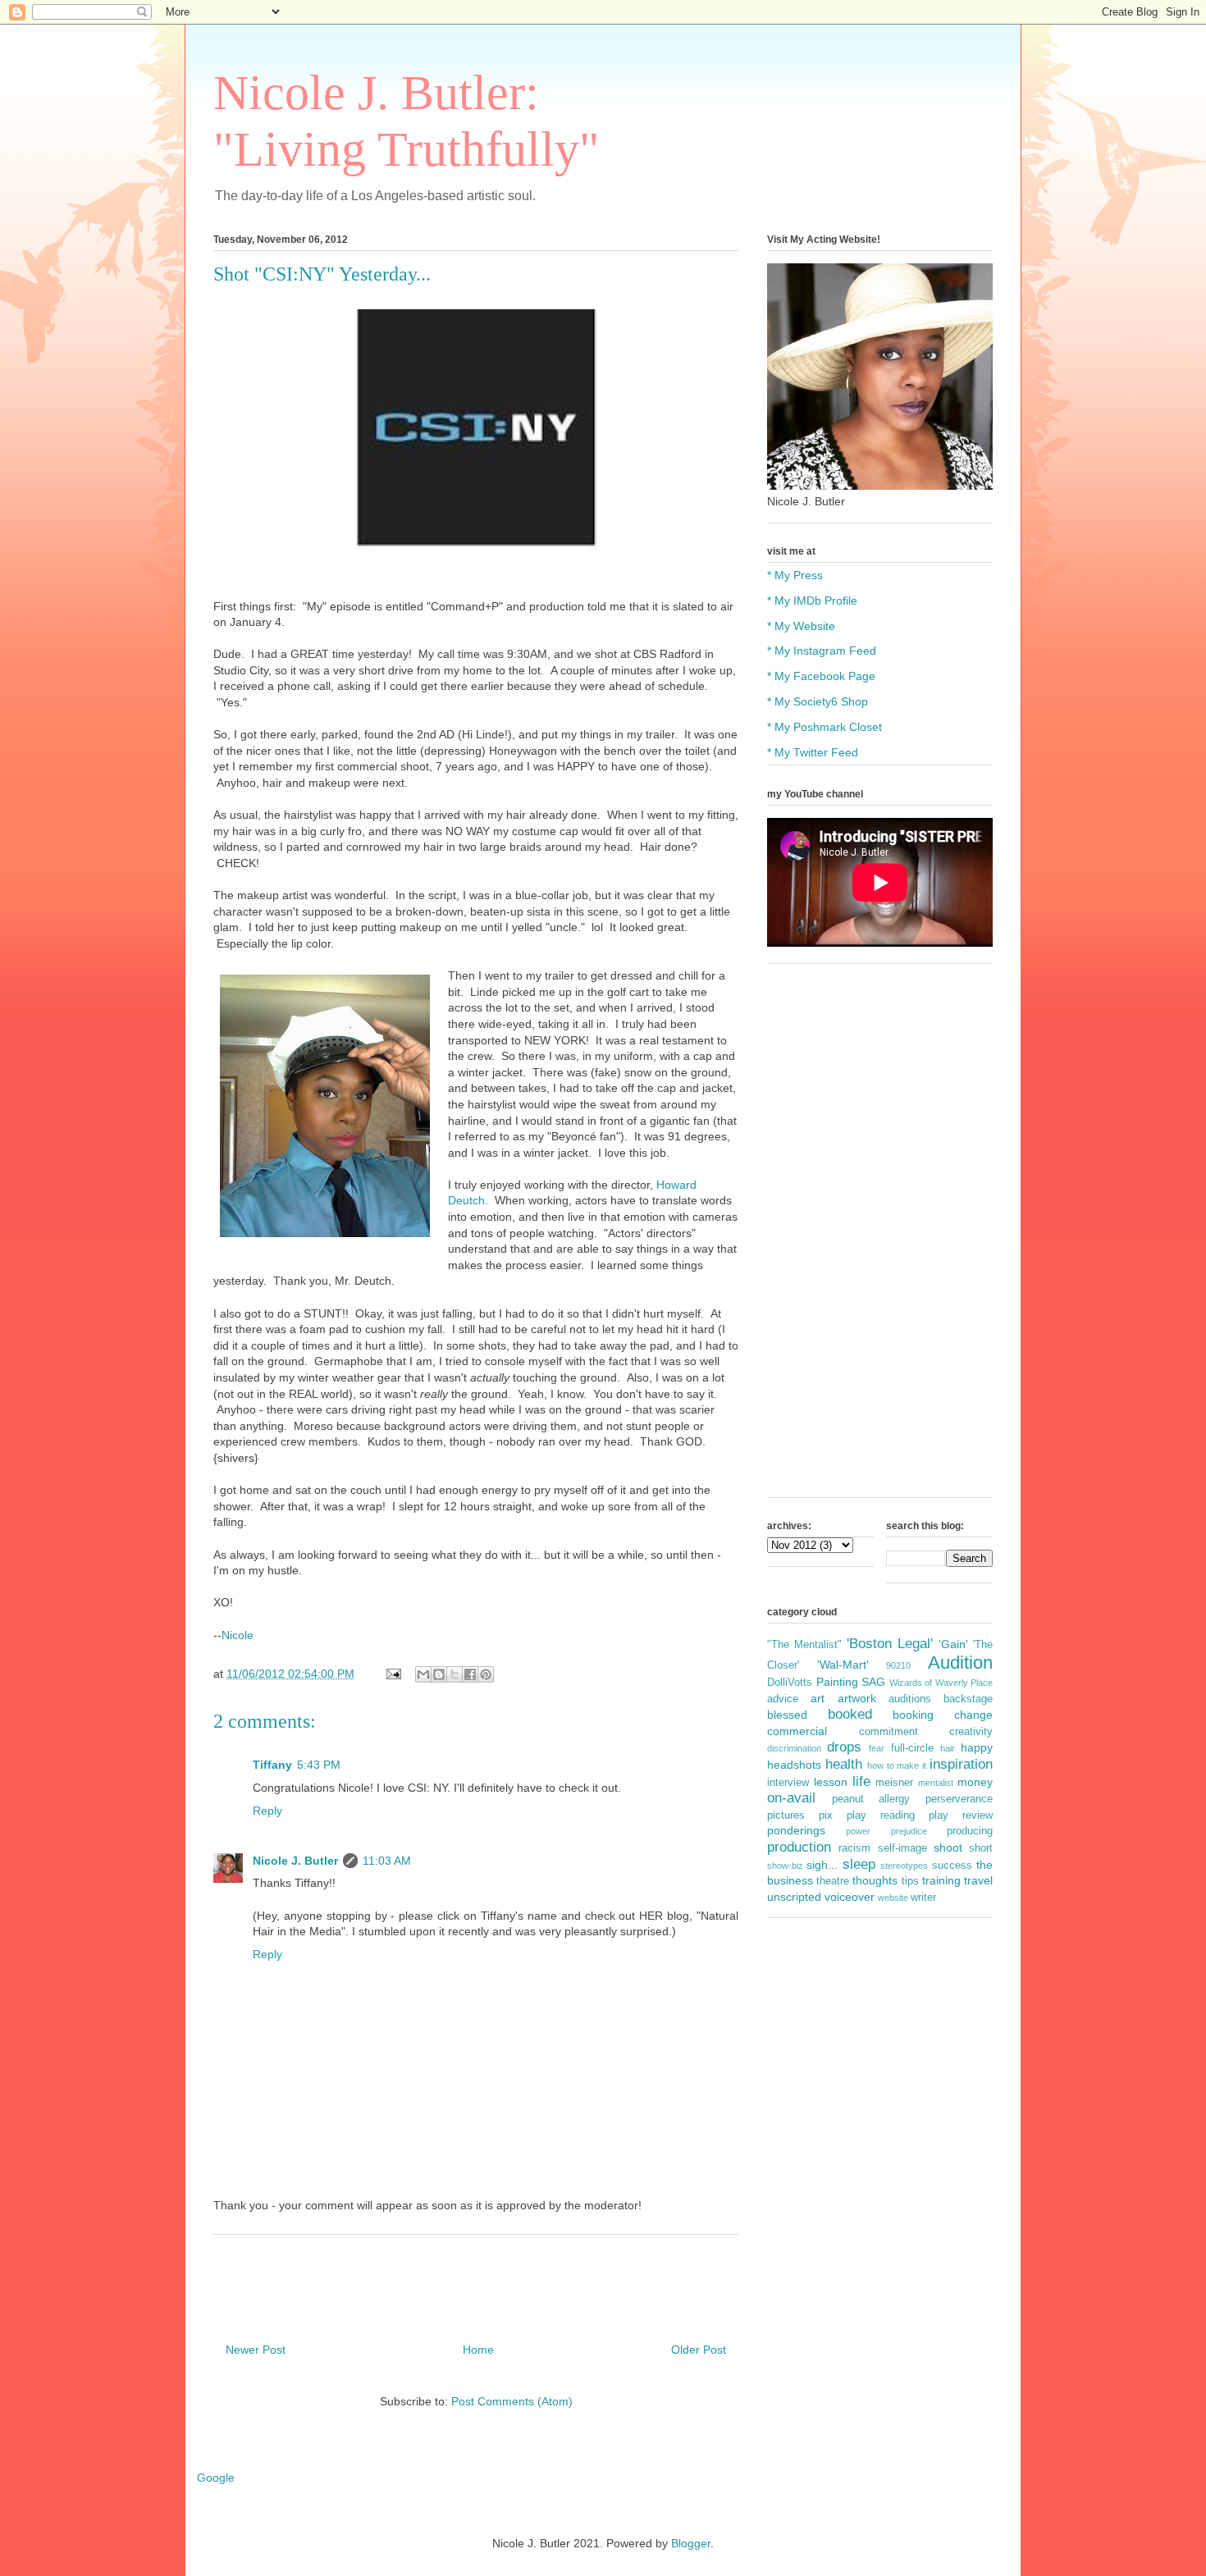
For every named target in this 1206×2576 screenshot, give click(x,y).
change (973, 1715)
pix (826, 1816)
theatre (833, 1881)
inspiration (961, 1764)
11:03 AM (387, 1861)
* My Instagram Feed (822, 651)
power (858, 1831)
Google (216, 2478)
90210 (898, 1665)
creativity (971, 1732)
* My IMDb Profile (812, 601)
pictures (786, 1816)
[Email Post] (393, 1674)
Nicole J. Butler (295, 1861)
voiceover (850, 1897)
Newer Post (256, 2350)
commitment (889, 1732)
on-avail (791, 1798)
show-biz (785, 1866)
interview (788, 1783)
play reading (881, 1816)
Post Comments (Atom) (512, 2401)
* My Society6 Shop (818, 701)
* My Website (801, 626)
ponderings (796, 1830)
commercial (797, 1731)
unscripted (794, 1897)
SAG (873, 1682)
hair (948, 1748)
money (975, 1782)
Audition (960, 1663)
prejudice (909, 1831)
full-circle (912, 1748)
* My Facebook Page (821, 676)
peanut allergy (871, 1799)
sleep (859, 1864)
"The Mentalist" (804, 1645)
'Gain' (953, 1644)
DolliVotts (790, 1683)
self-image (902, 1848)
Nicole (238, 1635)
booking (913, 1715)
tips (910, 1881)
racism (854, 1848)
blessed (787, 1715)
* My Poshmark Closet (825, 727)
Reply (267, 1811)
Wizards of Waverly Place (941, 1683)
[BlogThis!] (439, 1674)
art (818, 1698)
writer (923, 1898)
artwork (857, 1698)
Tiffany (272, 1765)
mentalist (936, 1783)
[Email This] (423, 1674)
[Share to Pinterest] (486, 1674)
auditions (910, 1699)
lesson (831, 1782)
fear (877, 1748)
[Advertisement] (880, 1239)
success (952, 1866)
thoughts (875, 1880)
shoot (948, 1848)
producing (970, 1831)
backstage (968, 1699)
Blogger (691, 2543)
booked (850, 1714)
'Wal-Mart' (843, 1665)
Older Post (699, 2350)
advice (783, 1699)
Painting (837, 1682)
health (844, 1764)
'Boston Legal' (890, 1644)
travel (978, 1880)
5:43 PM (319, 1765)
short (981, 1848)
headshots (794, 1765)
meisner (894, 1783)
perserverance (959, 1799)
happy (977, 1747)
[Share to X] (455, 1674)
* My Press (795, 575)
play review (961, 1816)
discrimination (794, 1748)
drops (844, 1747)
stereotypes (904, 1866)
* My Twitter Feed (813, 752)
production (799, 1847)
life (861, 1781)
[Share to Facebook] (470, 1674)
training (941, 1880)
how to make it (897, 1765)
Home (478, 2350)
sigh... (822, 1865)
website (893, 1898)
